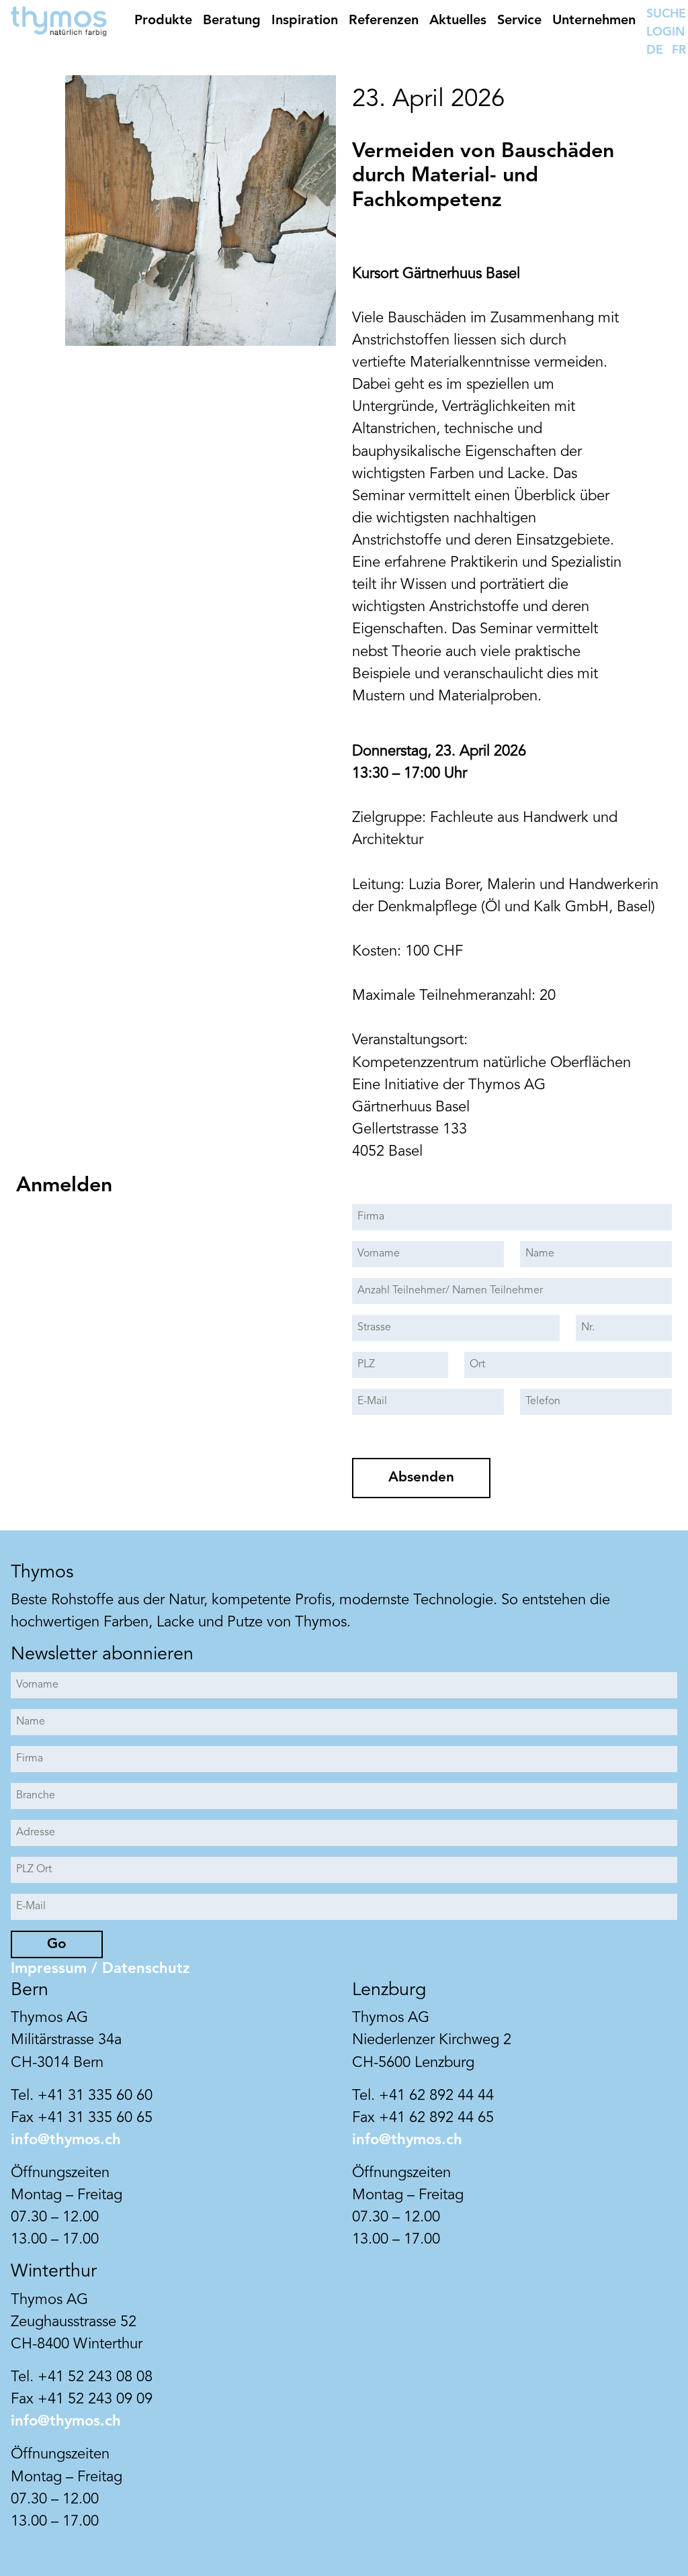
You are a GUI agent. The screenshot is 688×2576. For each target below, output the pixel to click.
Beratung (232, 21)
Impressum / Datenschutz (100, 1969)
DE (655, 50)
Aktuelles (458, 21)
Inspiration (305, 21)
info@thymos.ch (66, 2140)
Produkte (163, 21)
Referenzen (384, 21)
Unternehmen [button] (594, 21)
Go (57, 1944)
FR (679, 50)
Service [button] (519, 21)
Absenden (421, 1478)
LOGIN (665, 32)
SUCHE (666, 14)
